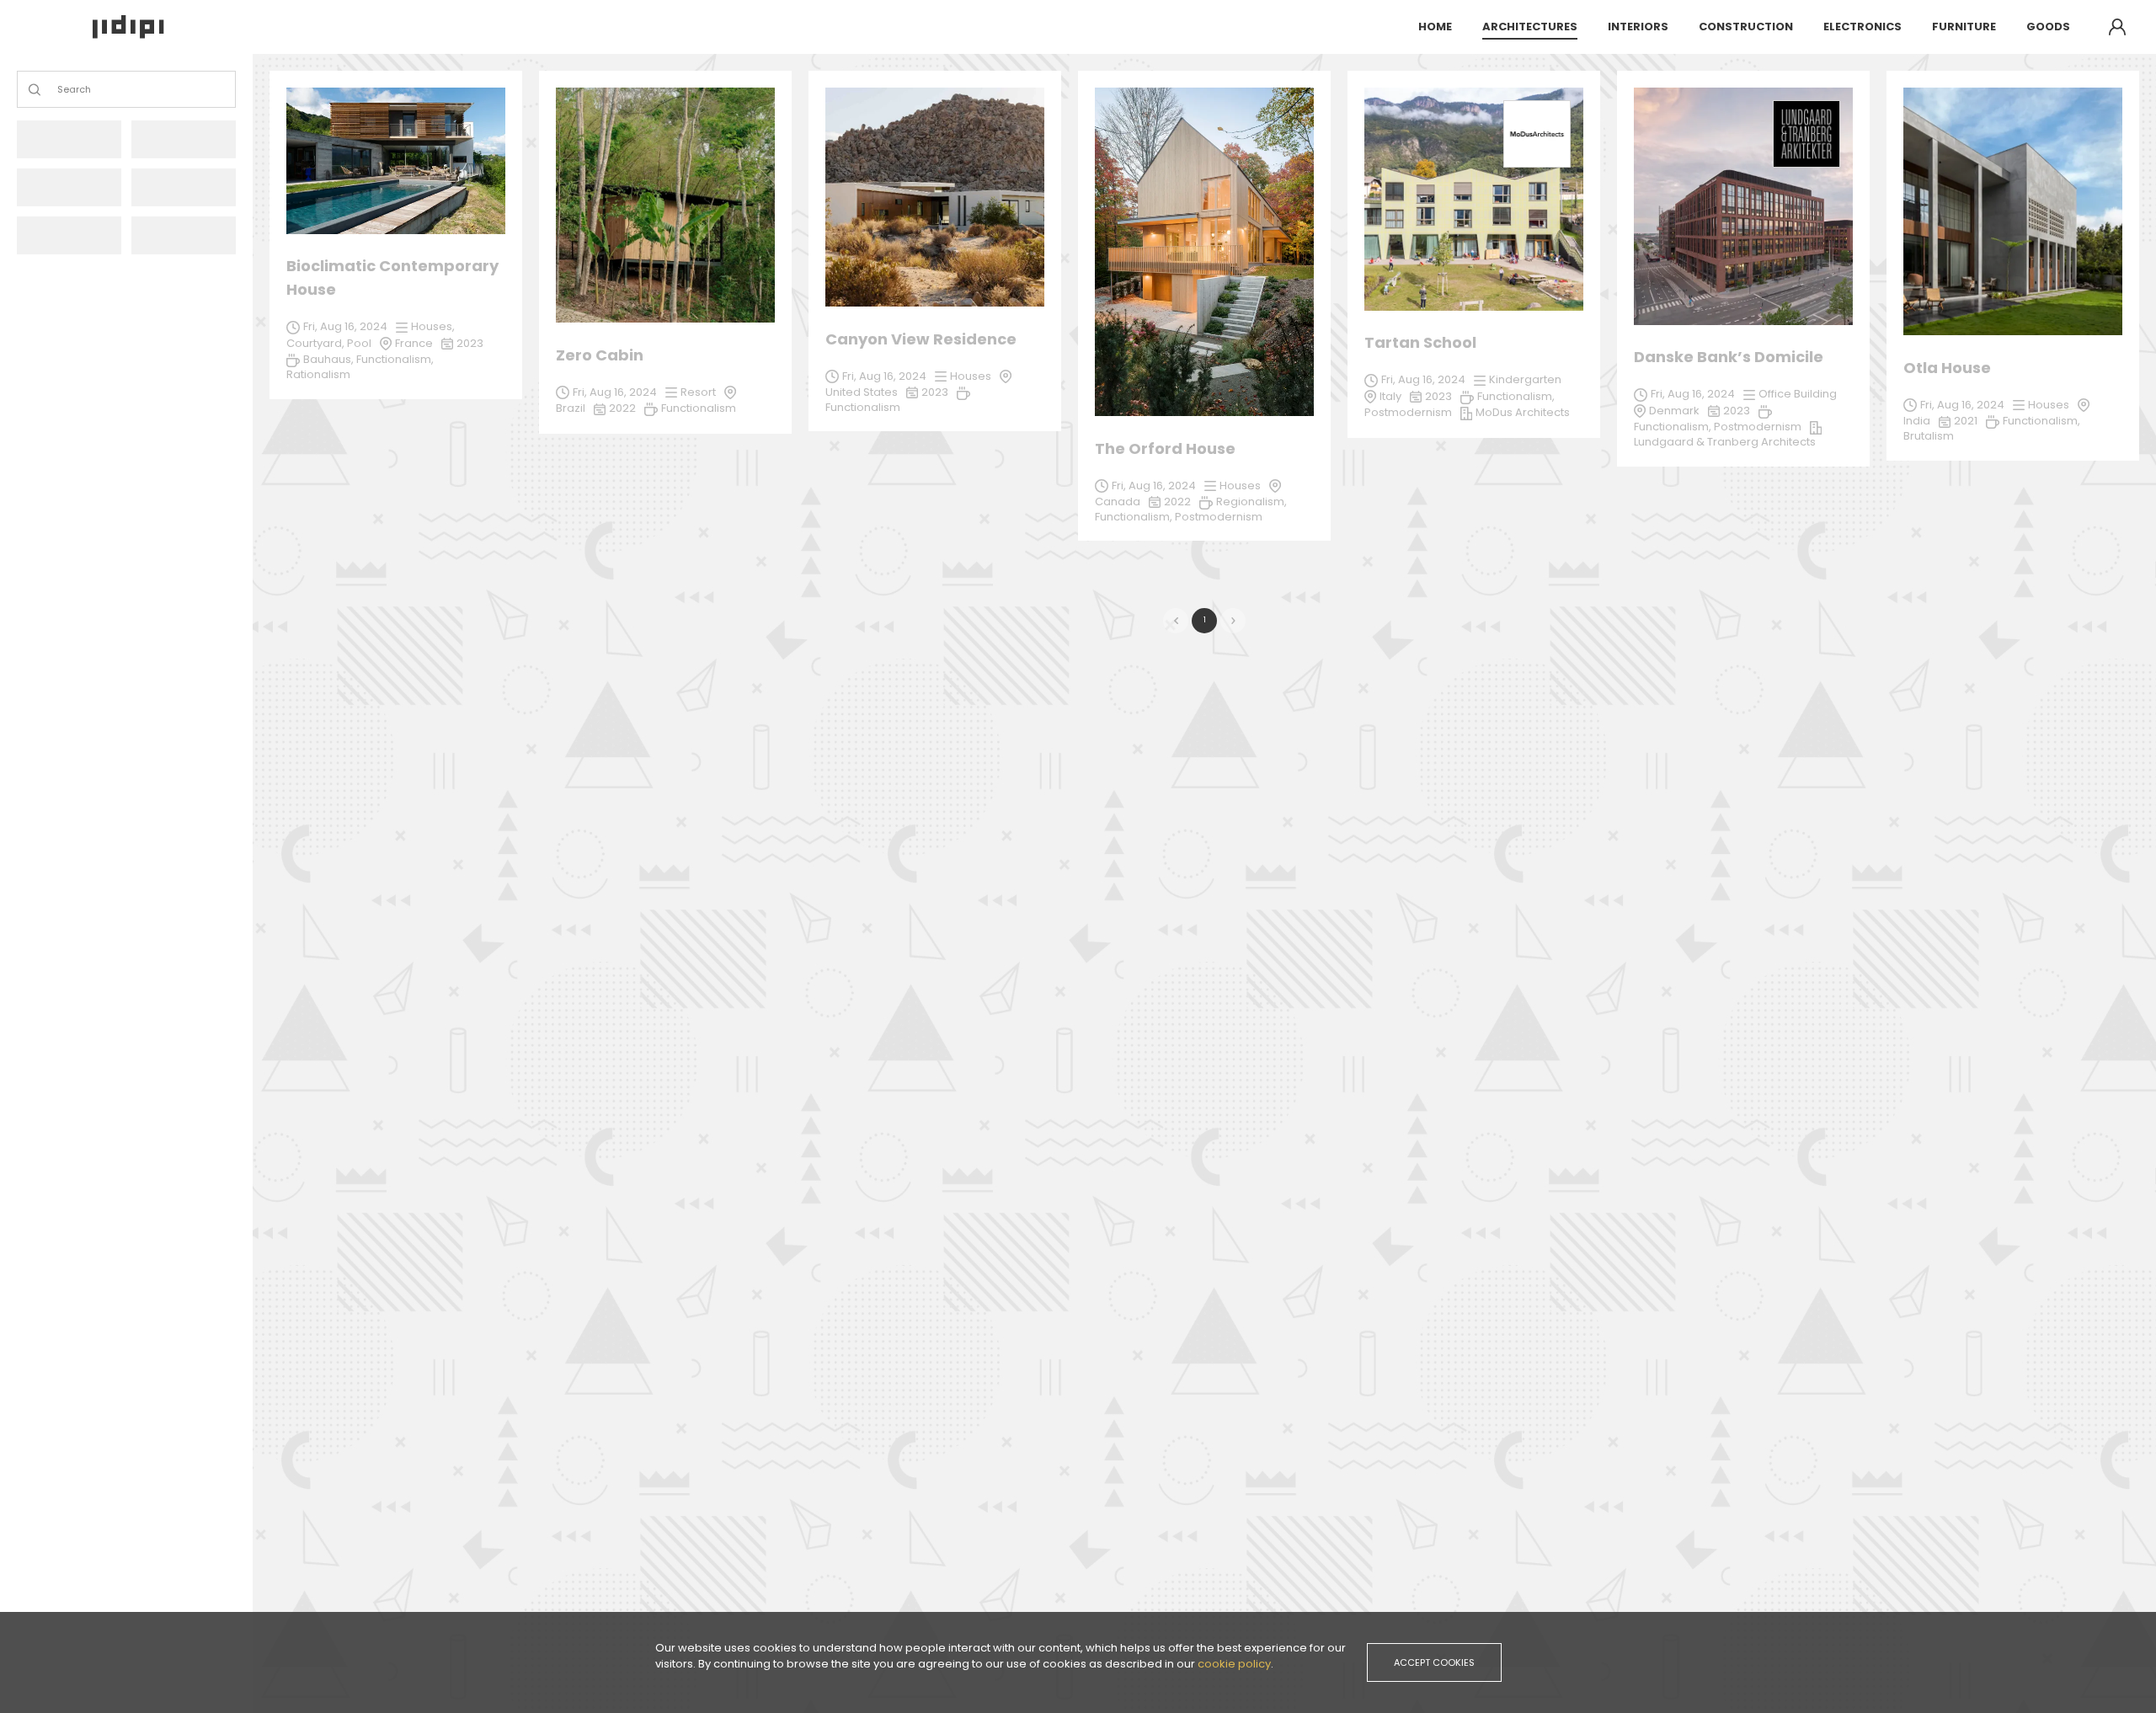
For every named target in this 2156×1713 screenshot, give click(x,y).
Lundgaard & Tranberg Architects (1725, 442)
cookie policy (1234, 1664)
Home (1435, 27)
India (1917, 421)
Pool (359, 343)
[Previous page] (1176, 621)
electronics (1862, 27)
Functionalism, (1135, 517)
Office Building (1798, 394)
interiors (1638, 27)
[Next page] (1233, 621)
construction (1746, 27)
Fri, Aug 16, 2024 (1154, 486)
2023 (1737, 411)
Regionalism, (1251, 502)
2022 (1177, 502)
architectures (1530, 27)
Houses (1240, 486)
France (414, 343)
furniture (1964, 27)
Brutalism (1929, 436)
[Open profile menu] (2117, 27)
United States (862, 392)
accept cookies (1434, 1662)
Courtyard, (317, 343)
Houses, (433, 326)
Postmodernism (1219, 517)
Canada (1118, 502)
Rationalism (318, 374)
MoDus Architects (1523, 412)
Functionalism (699, 408)
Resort (698, 392)
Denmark (1674, 411)
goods (2048, 27)
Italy (1390, 396)
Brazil (571, 408)
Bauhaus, (330, 359)
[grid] (1204, 314)
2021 (1966, 421)
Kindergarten (1525, 379)
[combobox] (59, 90)
